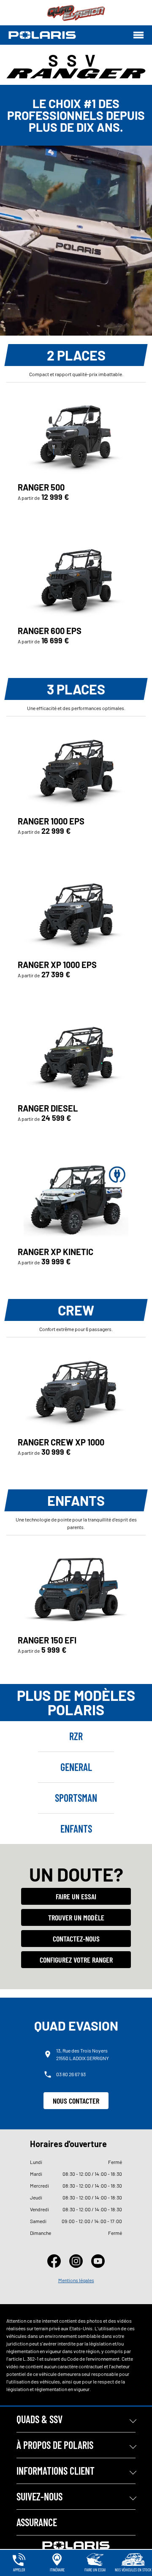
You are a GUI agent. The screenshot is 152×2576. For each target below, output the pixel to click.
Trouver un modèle (76, 1917)
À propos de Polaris (55, 2445)
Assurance (37, 2522)
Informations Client (56, 2471)
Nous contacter (76, 2101)
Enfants (76, 1829)
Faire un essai (76, 1896)
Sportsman (76, 1798)
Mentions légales (76, 2280)
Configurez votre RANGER (76, 1960)
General (76, 1767)
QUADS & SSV (39, 2419)
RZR (76, 1736)
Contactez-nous (76, 1939)
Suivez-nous (39, 2496)
